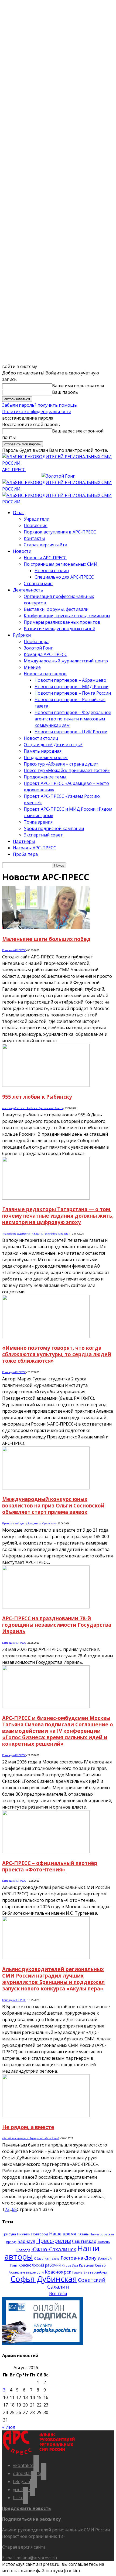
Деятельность (28, 590)
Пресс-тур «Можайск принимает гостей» (67, 770)
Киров (66, 2265)
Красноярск (58, 2272)
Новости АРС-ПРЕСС (45, 558)
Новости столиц (52, 571)
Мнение (32, 667)
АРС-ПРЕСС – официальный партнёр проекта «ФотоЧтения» (50, 1866)
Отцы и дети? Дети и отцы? (53, 745)
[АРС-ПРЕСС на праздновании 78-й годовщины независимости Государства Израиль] (46, 1607)
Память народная (43, 751)
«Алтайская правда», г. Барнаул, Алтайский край (31, 2138)
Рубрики (22, 635)
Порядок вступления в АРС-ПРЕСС (60, 532)
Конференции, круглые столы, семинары (67, 616)
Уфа (75, 2265)
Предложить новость (27, 2508)
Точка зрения (38, 822)
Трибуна (9, 2234)
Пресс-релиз (54, 2241)
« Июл (9, 2427)
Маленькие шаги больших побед (46, 939)
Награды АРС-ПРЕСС (35, 848)
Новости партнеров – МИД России (71, 687)
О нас (19, 513)
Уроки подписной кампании (54, 828)
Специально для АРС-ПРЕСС (64, 577)
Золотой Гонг (38, 648)
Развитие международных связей (59, 629)
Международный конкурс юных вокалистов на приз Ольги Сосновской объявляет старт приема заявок (53, 1505)
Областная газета (47, 2258)
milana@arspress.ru (37, 2558)
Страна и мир (38, 583)
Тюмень (104, 2242)
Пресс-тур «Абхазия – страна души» (61, 764)
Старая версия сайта (45, 545)
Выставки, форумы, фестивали (56, 609)
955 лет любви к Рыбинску (37, 1097)
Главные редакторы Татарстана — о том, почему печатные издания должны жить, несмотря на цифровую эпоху (58, 1216)
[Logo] (58, 489)
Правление (36, 525)
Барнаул (26, 2241)
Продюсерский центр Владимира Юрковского (29, 1523)
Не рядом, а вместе (28, 2127)
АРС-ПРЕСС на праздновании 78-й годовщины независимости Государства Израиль (57, 1625)
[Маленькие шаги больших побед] (46, 928)
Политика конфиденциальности (37, 412)
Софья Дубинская (44, 2279)
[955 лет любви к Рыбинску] (46, 1085)
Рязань (83, 2234)
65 (14, 2209)
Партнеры (24, 841)
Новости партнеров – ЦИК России (71, 732)
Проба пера (36, 641)
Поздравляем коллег (46, 757)
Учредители (37, 519)
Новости (22, 551)
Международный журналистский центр (66, 661)
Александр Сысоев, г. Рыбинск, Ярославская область (33, 1108)
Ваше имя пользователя (78, 386)
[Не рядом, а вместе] (46, 2116)
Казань (77, 2272)
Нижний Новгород (33, 2234)
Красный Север (92, 2265)
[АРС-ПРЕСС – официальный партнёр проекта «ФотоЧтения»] (46, 1852)
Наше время (63, 2234)
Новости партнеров (45, 674)
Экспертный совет (43, 835)
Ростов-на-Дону (79, 2258)
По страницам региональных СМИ (61, 564)
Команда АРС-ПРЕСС (45, 654)
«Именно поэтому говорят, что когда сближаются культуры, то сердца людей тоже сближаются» (57, 1354)
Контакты (34, 538)
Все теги (58, 2293)
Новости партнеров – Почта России (73, 693)
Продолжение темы (45, 777)
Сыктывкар (84, 2241)
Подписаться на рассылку (31, 2519)
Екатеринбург (96, 2272)
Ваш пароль (65, 392)
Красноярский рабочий (40, 2265)
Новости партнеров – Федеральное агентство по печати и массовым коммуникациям (73, 719)
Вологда (23, 2250)
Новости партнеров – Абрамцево (70, 680)
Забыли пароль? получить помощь (40, 405)
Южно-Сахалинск (54, 2249)
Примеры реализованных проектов (62, 622)
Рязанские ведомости (26, 2272)
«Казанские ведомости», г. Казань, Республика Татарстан (36, 1234)
